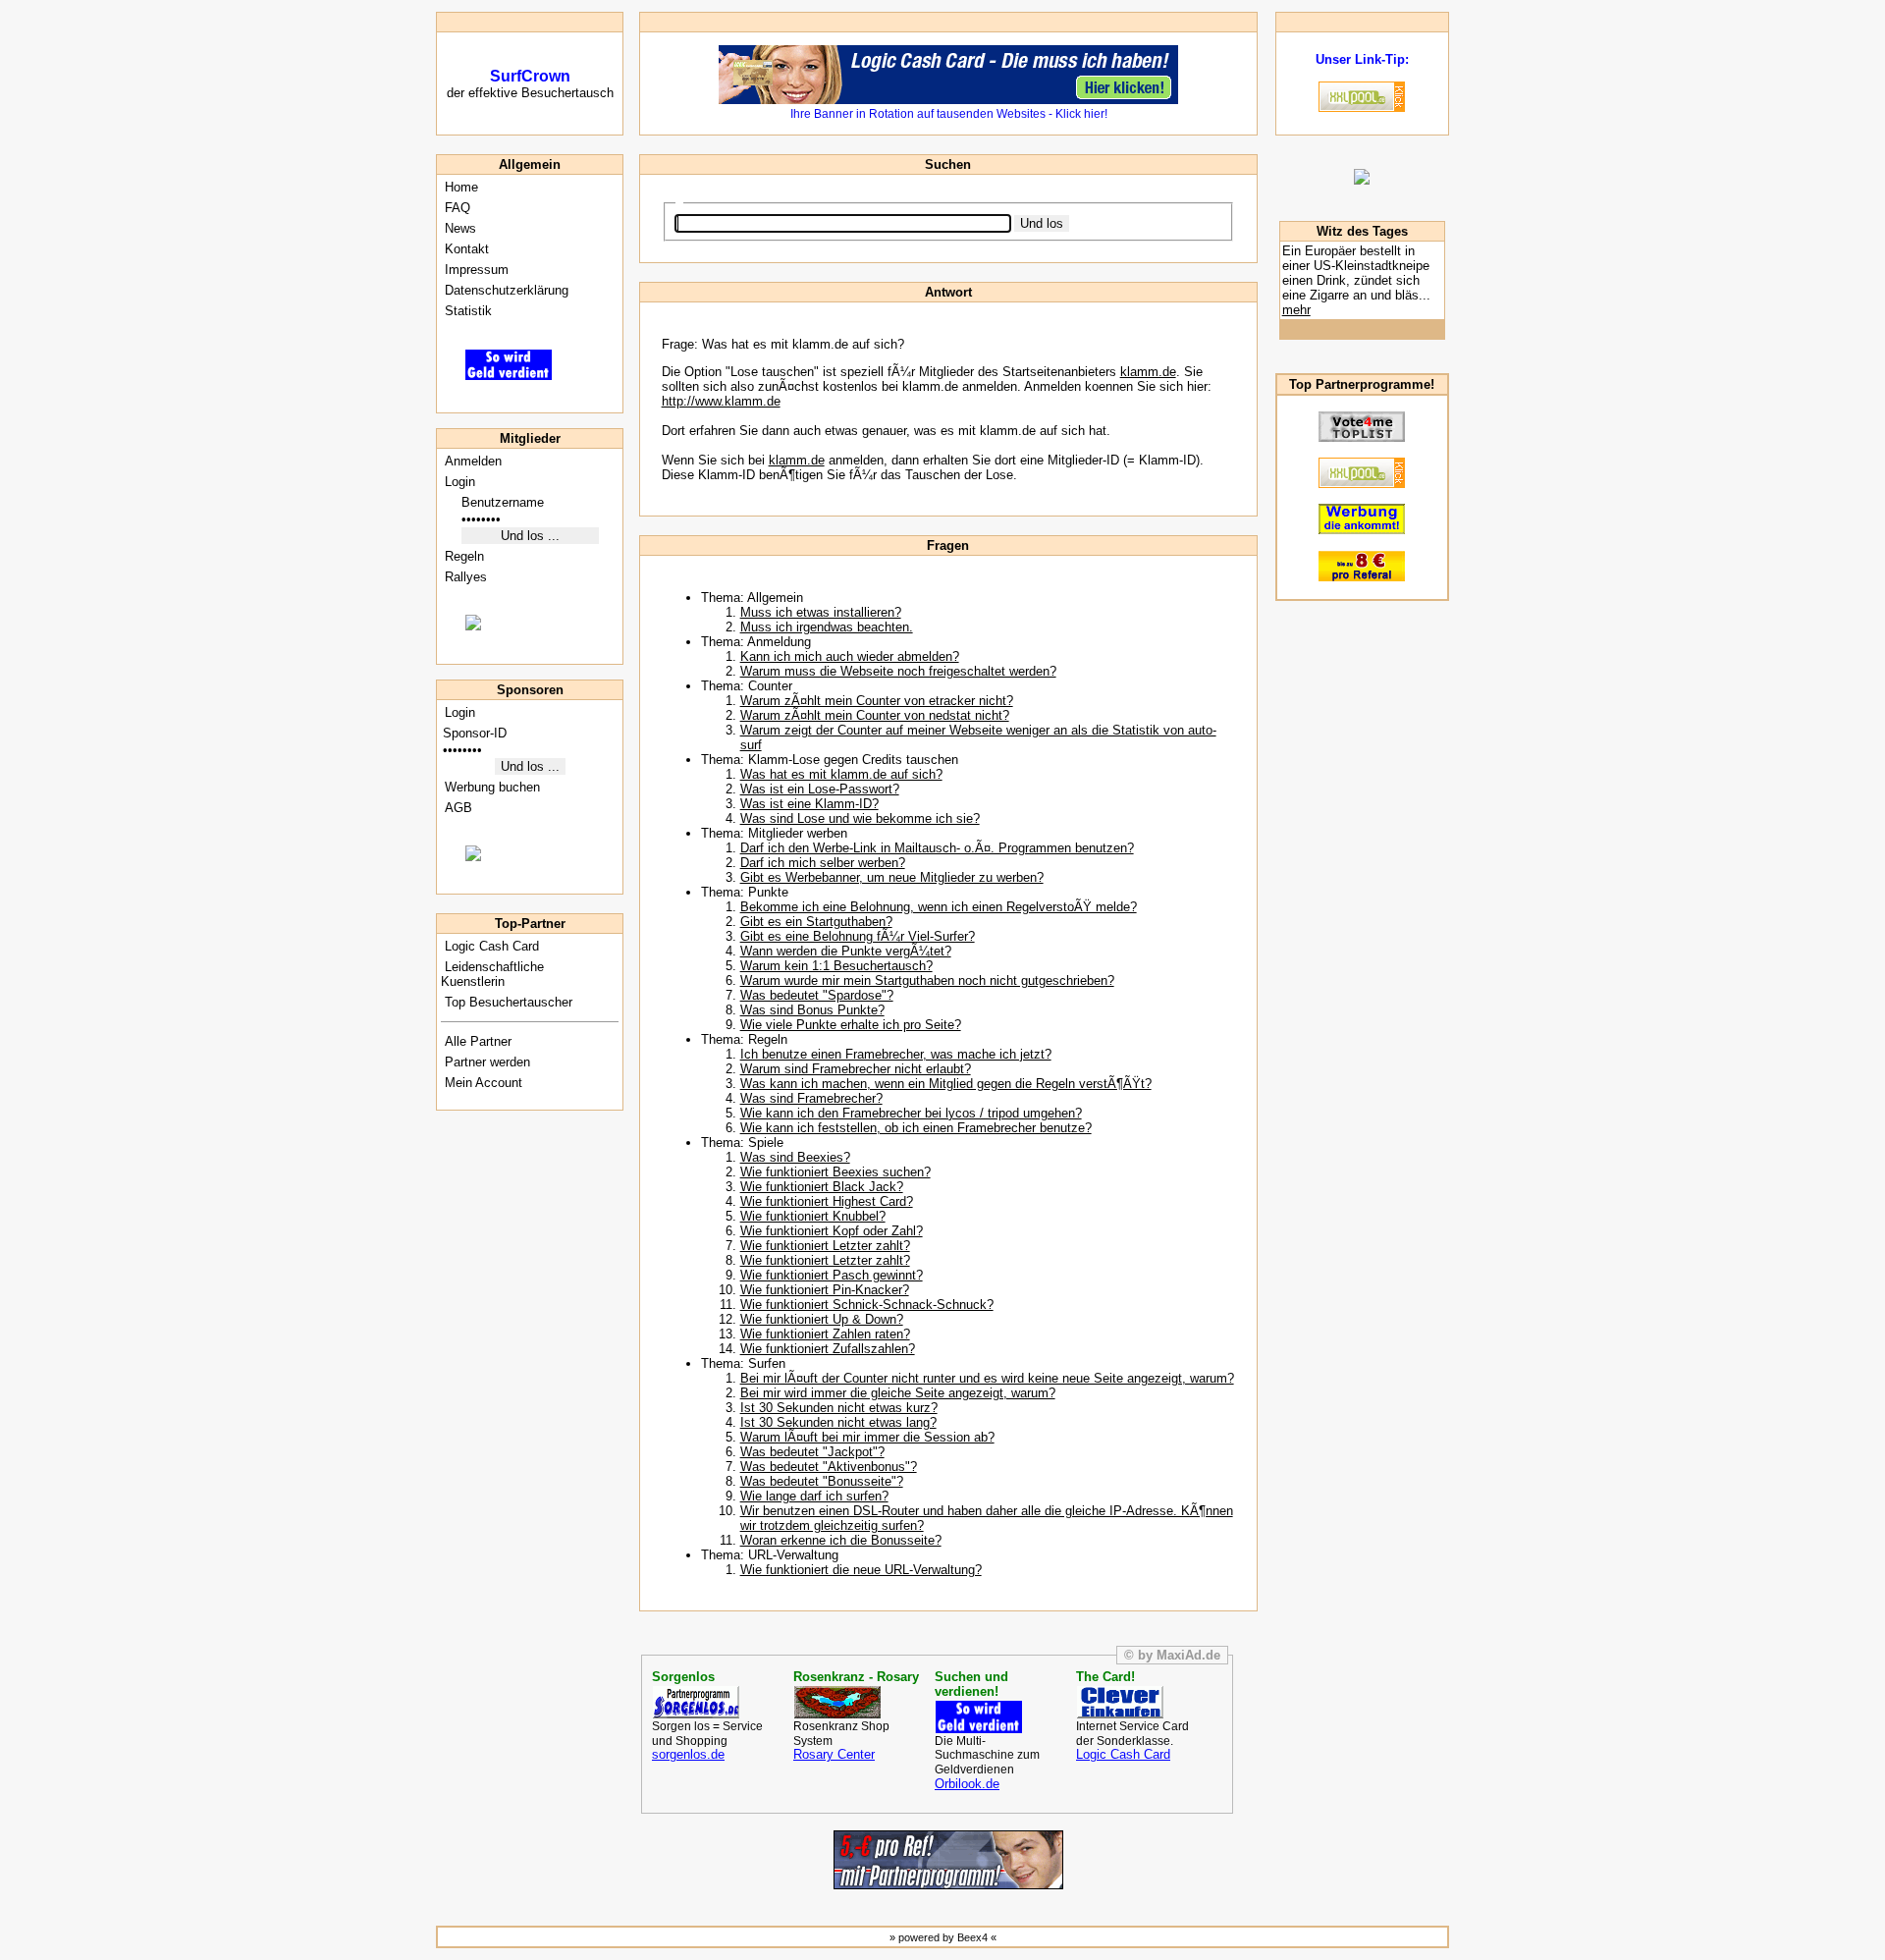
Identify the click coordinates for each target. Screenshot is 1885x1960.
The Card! (1105, 1677)
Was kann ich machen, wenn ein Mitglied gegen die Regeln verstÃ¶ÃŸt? (946, 1084)
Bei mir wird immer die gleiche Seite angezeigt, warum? (898, 1393)
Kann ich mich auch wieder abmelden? (850, 656)
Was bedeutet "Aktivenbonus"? (829, 1467)
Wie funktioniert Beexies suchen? (835, 1172)
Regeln (462, 556)
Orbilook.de (967, 1784)
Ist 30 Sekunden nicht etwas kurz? (839, 1408)
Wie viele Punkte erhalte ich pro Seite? (851, 1025)
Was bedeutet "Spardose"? (817, 995)
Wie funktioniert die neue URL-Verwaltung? (861, 1570)
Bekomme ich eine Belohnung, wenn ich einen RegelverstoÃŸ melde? (939, 907)
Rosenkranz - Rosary (856, 1677)
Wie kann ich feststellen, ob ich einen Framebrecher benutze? (916, 1128)
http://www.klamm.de (721, 401)
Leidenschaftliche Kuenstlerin (492, 974)
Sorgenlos (683, 1677)
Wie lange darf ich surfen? (814, 1496)
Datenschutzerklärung (505, 290)
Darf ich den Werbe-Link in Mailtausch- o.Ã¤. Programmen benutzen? (937, 848)
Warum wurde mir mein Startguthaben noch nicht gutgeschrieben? (927, 980)
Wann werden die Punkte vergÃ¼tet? (846, 951)
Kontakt (465, 249)
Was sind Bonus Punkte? (812, 1010)
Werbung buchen (490, 787)
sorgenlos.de (688, 1754)
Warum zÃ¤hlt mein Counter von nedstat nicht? (875, 715)
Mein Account (482, 1083)
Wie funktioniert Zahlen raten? (825, 1334)
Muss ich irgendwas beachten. (827, 627)
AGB (457, 808)
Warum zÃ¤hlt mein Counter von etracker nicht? (877, 701)
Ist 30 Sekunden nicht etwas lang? (838, 1422)
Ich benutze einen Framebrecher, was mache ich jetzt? (896, 1054)
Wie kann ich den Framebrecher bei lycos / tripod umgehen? (911, 1113)
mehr (1296, 310)
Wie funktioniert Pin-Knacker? (825, 1290)
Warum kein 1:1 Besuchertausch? (836, 966)
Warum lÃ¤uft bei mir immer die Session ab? (867, 1437)
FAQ (456, 208)
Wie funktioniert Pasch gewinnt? (832, 1275)
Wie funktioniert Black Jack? (822, 1187)
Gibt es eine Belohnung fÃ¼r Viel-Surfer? (858, 936)
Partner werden (485, 1062)
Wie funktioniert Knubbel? (813, 1216)
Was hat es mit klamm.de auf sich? (841, 774)
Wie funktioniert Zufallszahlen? (828, 1349)
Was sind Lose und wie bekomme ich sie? (860, 818)
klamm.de (1148, 372)
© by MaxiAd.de (1172, 1655)
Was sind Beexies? (795, 1157)
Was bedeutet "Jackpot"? (812, 1452)
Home (459, 187)
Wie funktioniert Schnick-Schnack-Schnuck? (867, 1305)
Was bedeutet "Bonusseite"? (822, 1481)
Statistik (466, 311)
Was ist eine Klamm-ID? (809, 804)
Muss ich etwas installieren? (821, 612)
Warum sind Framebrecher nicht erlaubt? (856, 1069)
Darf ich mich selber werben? (823, 863)
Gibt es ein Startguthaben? (816, 922)
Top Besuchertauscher (507, 1002)
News (458, 228)
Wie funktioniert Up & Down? (822, 1319)
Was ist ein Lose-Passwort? (820, 789)
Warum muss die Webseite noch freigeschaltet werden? (898, 671)
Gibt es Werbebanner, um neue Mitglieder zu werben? (892, 877)
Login (458, 482)
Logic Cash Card (490, 946)
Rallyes (464, 577)
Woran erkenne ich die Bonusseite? (841, 1540)
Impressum (475, 270)
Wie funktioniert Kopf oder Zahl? (832, 1231)
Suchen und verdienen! (971, 1684)
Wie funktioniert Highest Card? (827, 1201)
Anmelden (471, 461)
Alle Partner (476, 1041)
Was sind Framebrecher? (811, 1098)
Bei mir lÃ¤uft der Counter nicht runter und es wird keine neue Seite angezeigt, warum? (987, 1378)
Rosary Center (834, 1754)
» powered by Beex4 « (943, 1937)
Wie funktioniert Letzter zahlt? (825, 1246)
